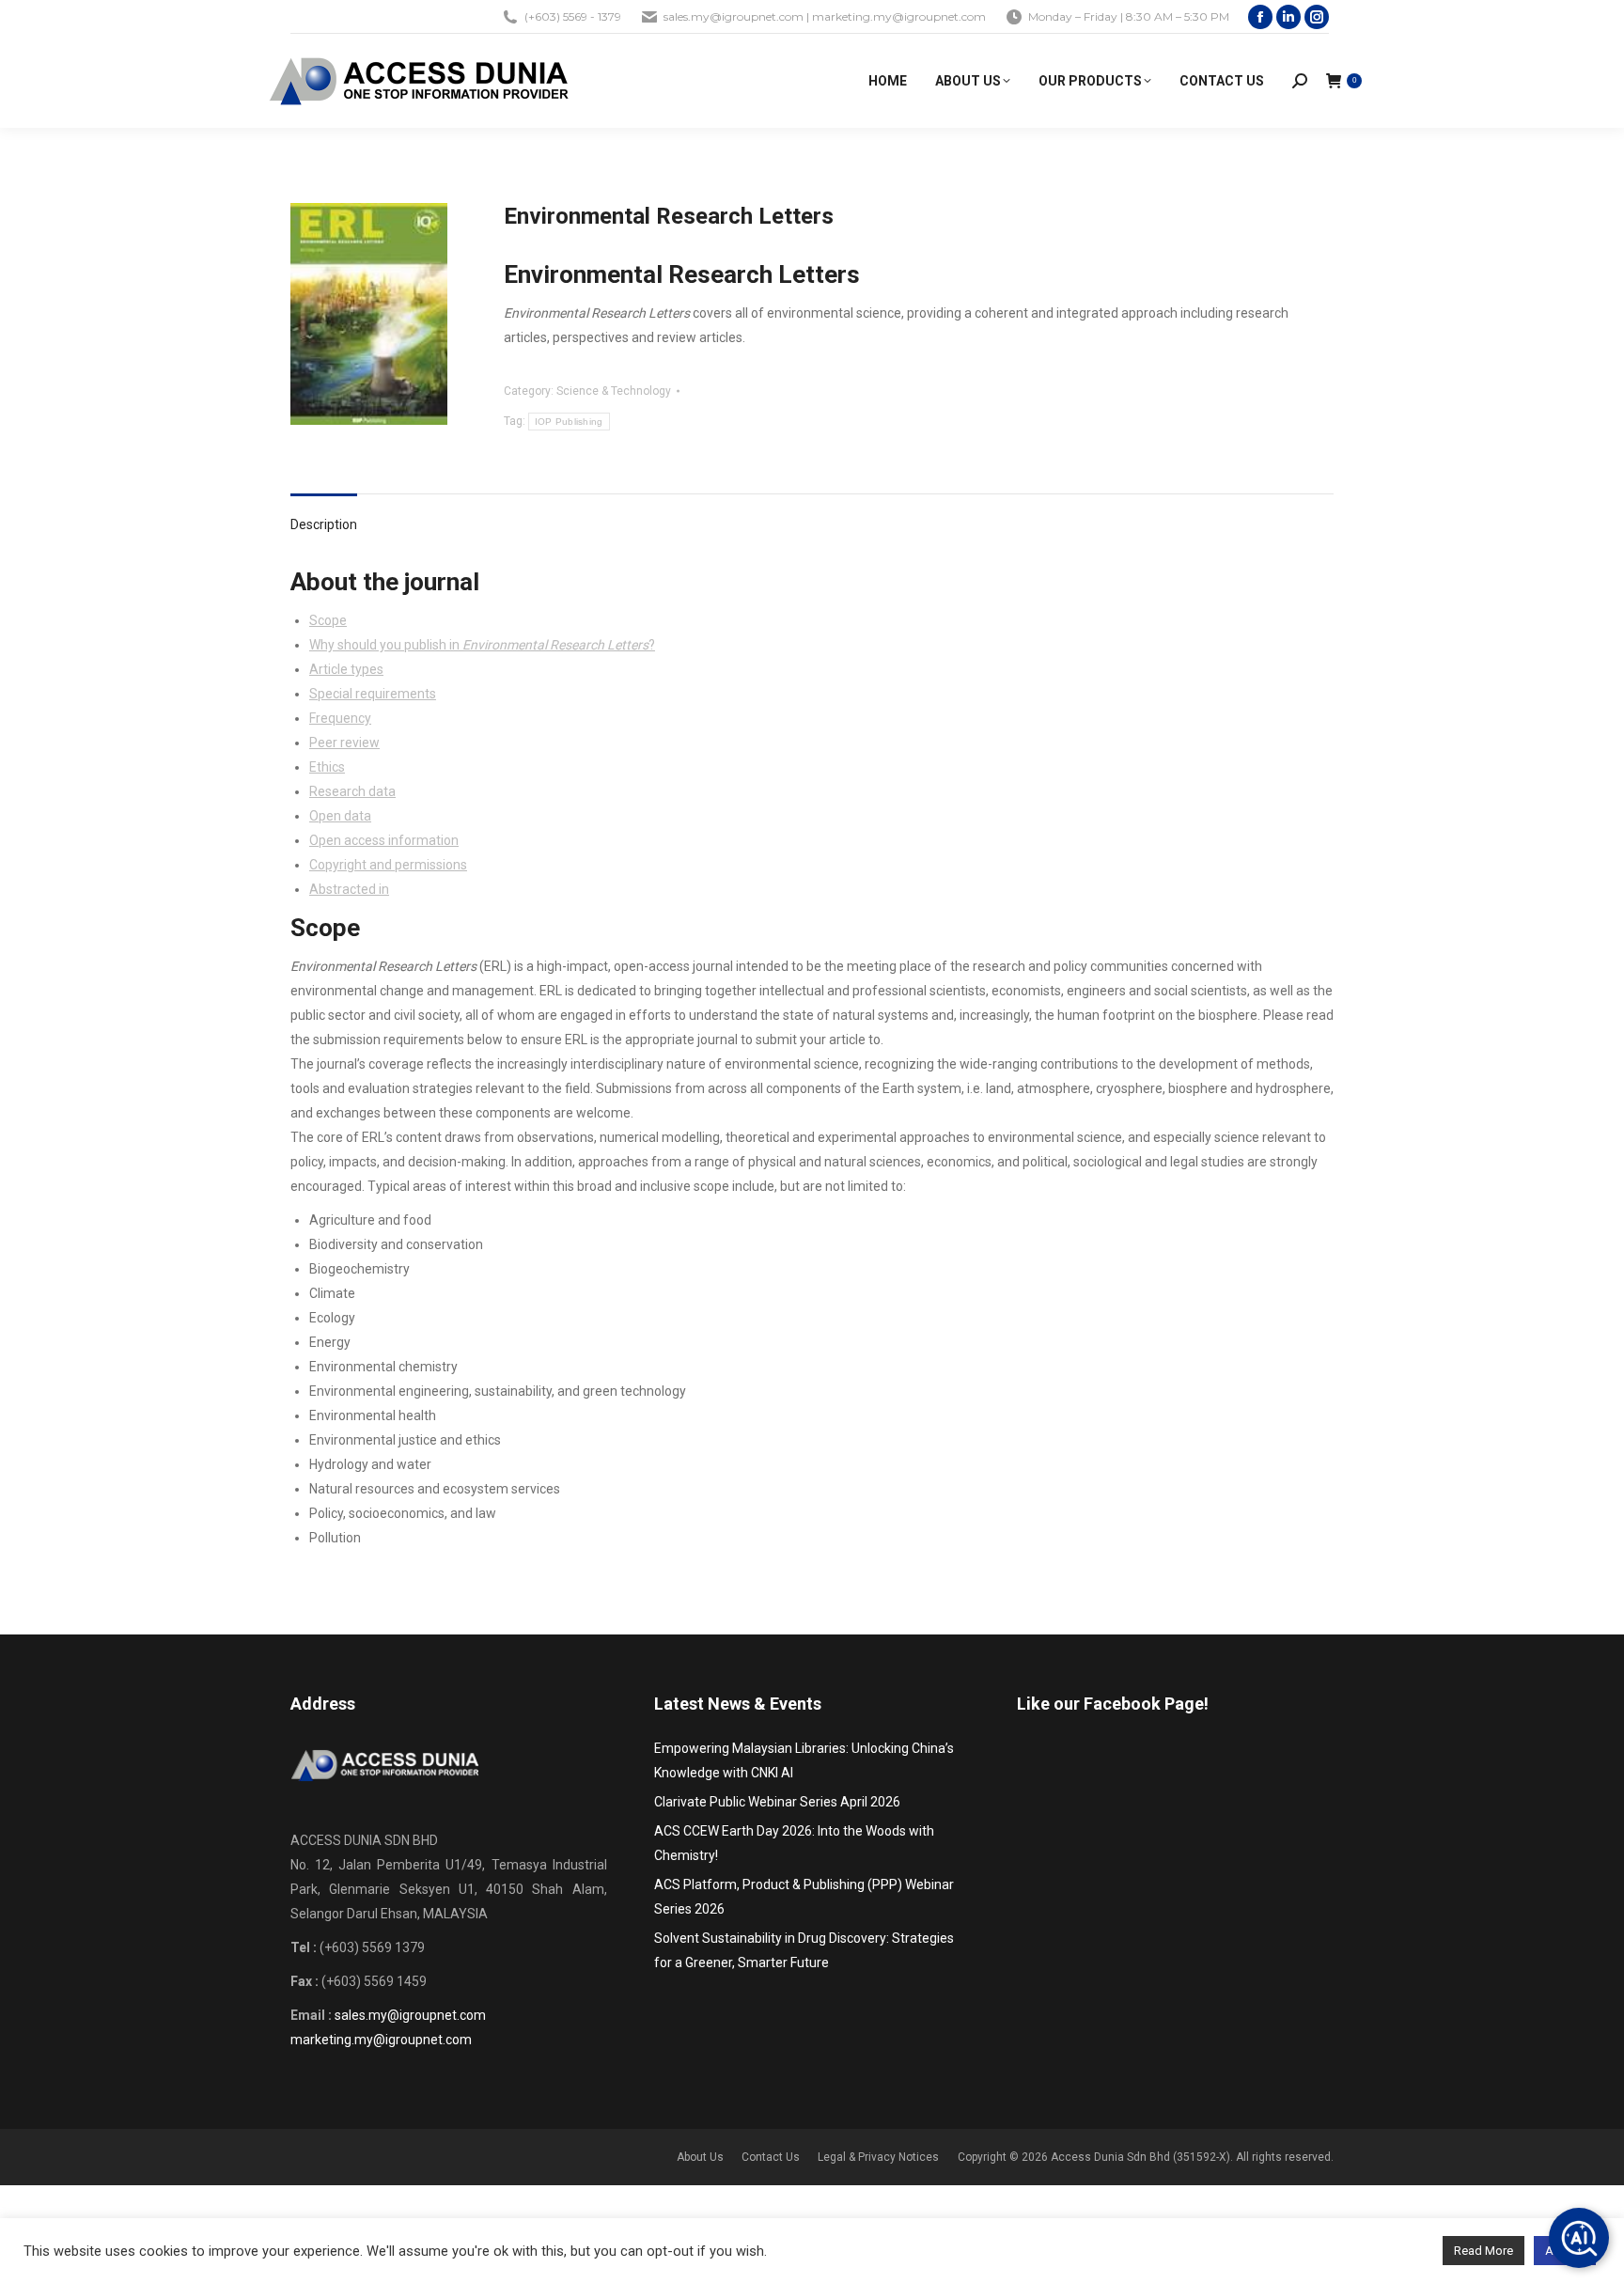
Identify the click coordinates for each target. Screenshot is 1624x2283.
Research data (352, 791)
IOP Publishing (569, 422)
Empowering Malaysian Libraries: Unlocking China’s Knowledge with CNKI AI (804, 1760)
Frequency (340, 718)
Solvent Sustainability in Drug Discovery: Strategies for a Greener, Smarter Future (804, 1950)
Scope (328, 620)
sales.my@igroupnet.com (410, 2015)
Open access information (384, 840)
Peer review (344, 743)
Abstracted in (349, 889)
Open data (340, 816)
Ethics (327, 767)
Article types (346, 669)
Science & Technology (614, 391)
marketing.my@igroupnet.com (381, 2040)
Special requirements (373, 694)
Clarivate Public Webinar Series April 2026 (777, 1802)
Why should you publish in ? (482, 645)
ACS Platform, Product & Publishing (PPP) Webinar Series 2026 (804, 1897)
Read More (1483, 2251)
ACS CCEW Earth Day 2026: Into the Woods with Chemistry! (794, 1843)
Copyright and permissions (388, 865)
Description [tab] (324, 524)
